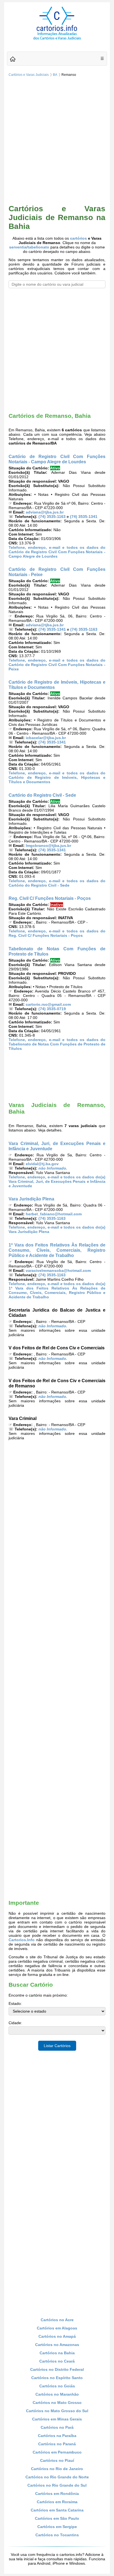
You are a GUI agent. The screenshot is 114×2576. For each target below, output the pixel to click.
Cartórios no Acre (57, 2320)
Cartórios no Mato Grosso (57, 2403)
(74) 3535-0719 (52, 1009)
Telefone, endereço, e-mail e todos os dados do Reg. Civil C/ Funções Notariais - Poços (57, 933)
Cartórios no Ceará (57, 2361)
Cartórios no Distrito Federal (57, 2369)
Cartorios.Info (22, 1940)
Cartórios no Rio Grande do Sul (57, 2485)
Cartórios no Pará (57, 2427)
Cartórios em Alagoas (57, 2328)
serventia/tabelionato (29, 247)
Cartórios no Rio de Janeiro (57, 2469)
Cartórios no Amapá (57, 2336)
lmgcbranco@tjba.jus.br (48, 846)
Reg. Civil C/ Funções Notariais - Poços (50, 898)
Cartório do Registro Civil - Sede (42, 795)
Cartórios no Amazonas (57, 2345)
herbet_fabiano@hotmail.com (54, 1214)
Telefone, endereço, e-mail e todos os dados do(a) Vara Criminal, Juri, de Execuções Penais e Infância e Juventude (57, 1181)
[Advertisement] (57, 141)
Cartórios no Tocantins (57, 2535)
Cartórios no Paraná (57, 2444)
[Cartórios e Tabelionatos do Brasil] (13, 59)
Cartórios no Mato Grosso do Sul (57, 2411)
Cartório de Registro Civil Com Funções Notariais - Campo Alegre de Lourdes (57, 459)
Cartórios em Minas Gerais (57, 2419)
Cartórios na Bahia (57, 2353)
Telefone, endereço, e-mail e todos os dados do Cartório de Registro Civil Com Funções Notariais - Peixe (57, 665)
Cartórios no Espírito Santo (57, 2378)
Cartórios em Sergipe (57, 2527)
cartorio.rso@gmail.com (48, 1004)
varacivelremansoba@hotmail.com (58, 1270)
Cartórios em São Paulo (57, 2518)
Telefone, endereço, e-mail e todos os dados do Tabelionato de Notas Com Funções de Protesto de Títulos (57, 1044)
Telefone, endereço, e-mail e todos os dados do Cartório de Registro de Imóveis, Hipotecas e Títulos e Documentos (57, 777)
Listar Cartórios (57, 2046)
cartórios (78, 238)
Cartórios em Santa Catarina (57, 2510)
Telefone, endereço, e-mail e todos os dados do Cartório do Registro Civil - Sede (57, 883)
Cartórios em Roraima (57, 2502)
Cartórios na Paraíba (57, 2436)
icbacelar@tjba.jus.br (46, 738)
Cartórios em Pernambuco (57, 2452)
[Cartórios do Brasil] (57, 39)
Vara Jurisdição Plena (31, 1199)
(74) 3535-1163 (52, 517)
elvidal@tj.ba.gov (42, 1164)
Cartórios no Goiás (57, 2386)
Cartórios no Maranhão (57, 2394)
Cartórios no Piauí (57, 2460)
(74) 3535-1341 (84, 517)
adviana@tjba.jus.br (45, 512)
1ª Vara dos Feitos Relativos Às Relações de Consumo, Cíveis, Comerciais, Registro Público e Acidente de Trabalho (57, 1250)
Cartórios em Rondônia (57, 2494)
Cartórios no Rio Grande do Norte (57, 2477)
